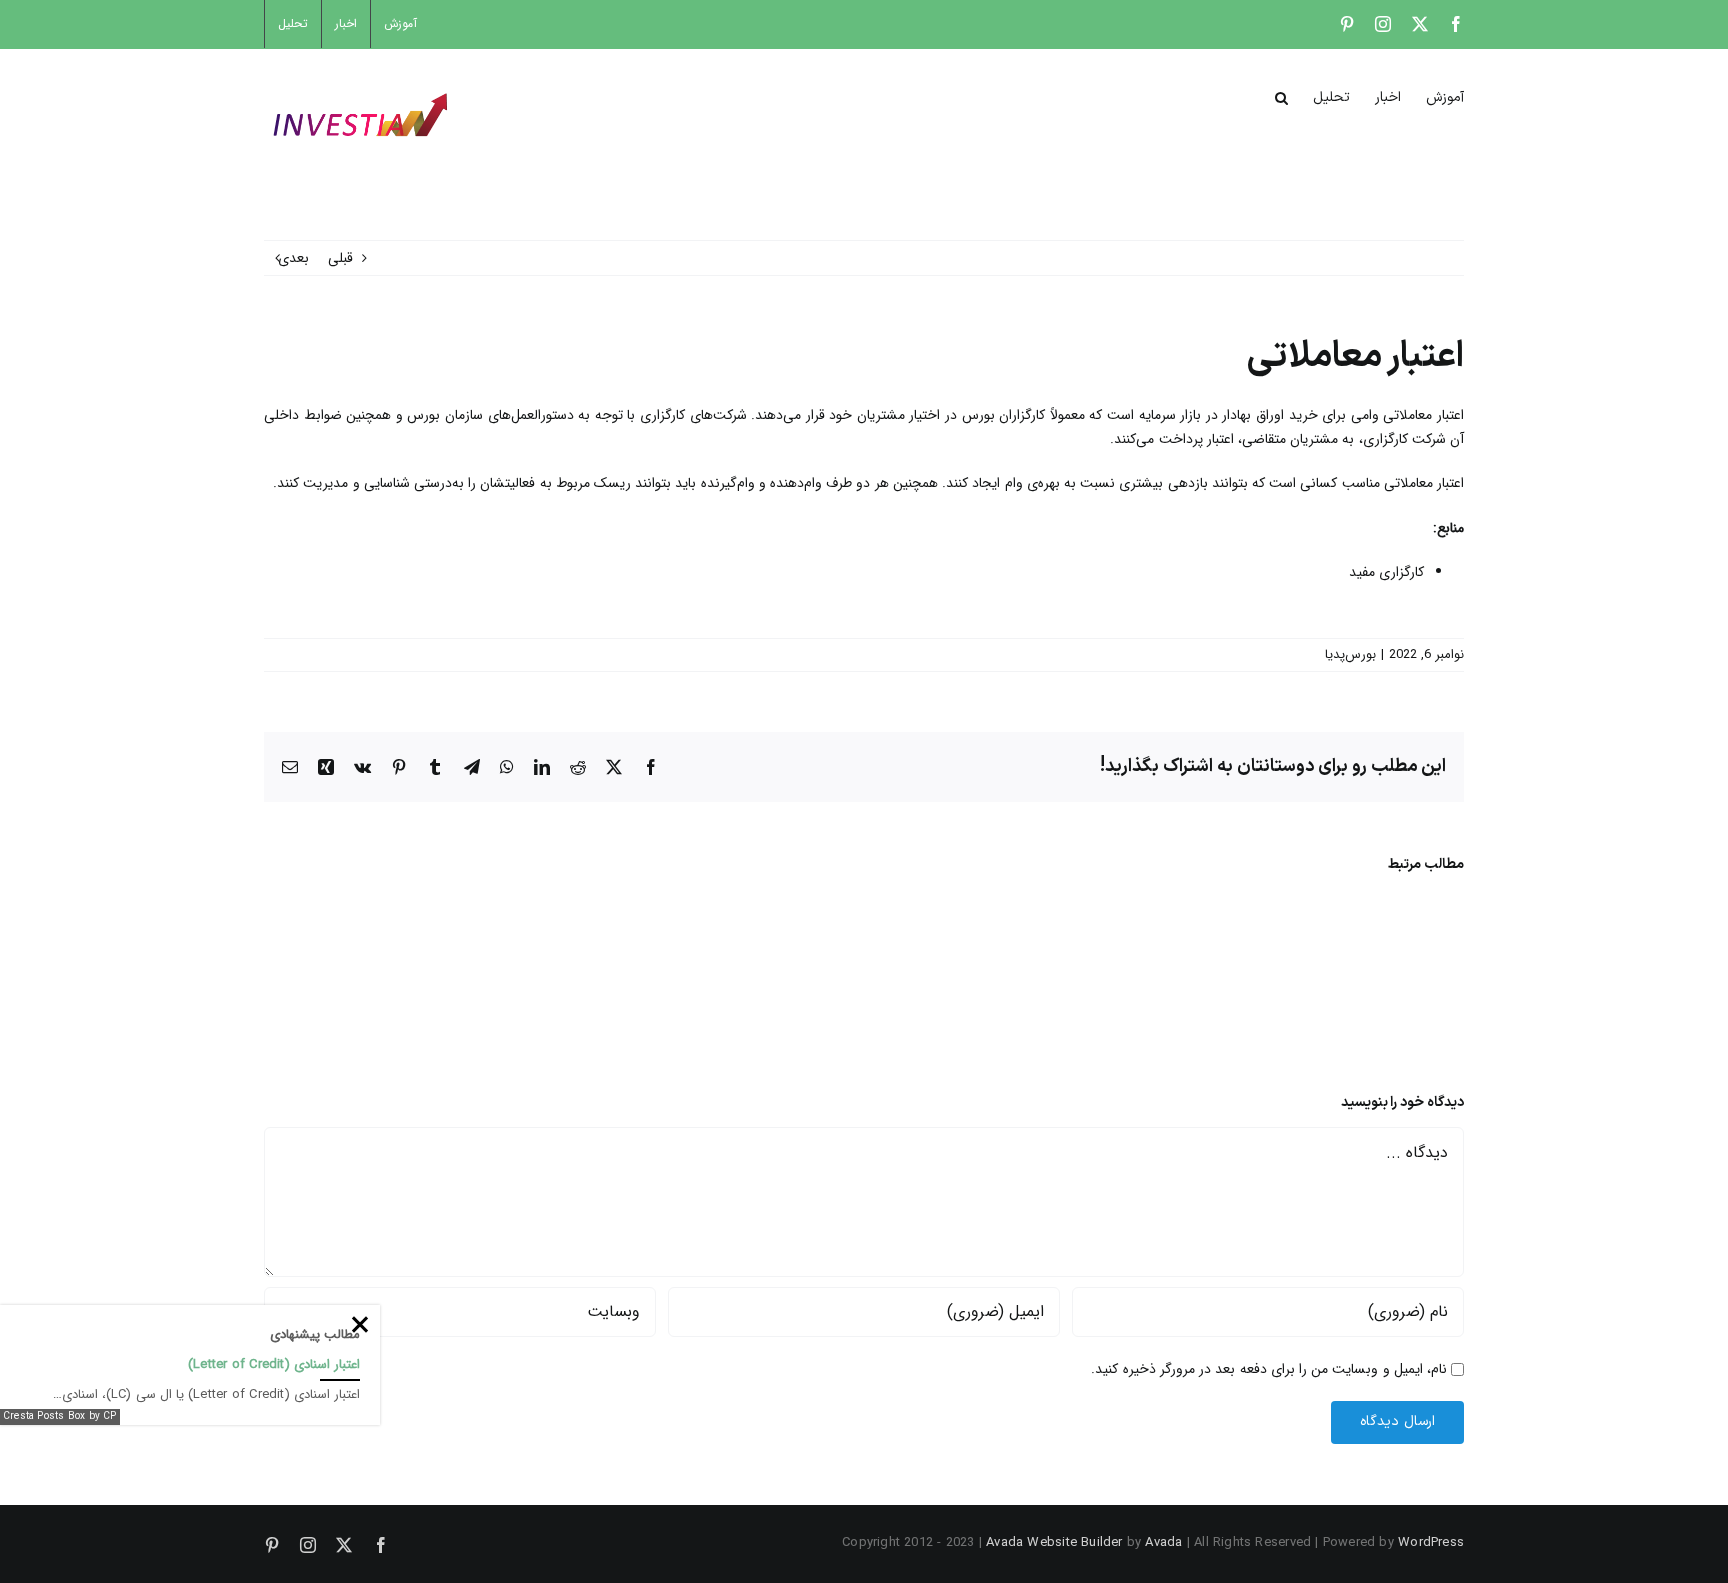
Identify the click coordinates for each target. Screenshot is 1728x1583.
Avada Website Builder (1054, 1542)
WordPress (1431, 1542)
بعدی (293, 258)
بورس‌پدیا (1350, 654)
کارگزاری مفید (1386, 572)
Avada (1163, 1542)
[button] (1281, 96)
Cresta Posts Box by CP (60, 1416)
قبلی (340, 258)
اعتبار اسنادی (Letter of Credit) (274, 1364)
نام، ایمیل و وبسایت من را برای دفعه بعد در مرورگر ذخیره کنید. (1269, 1369)
